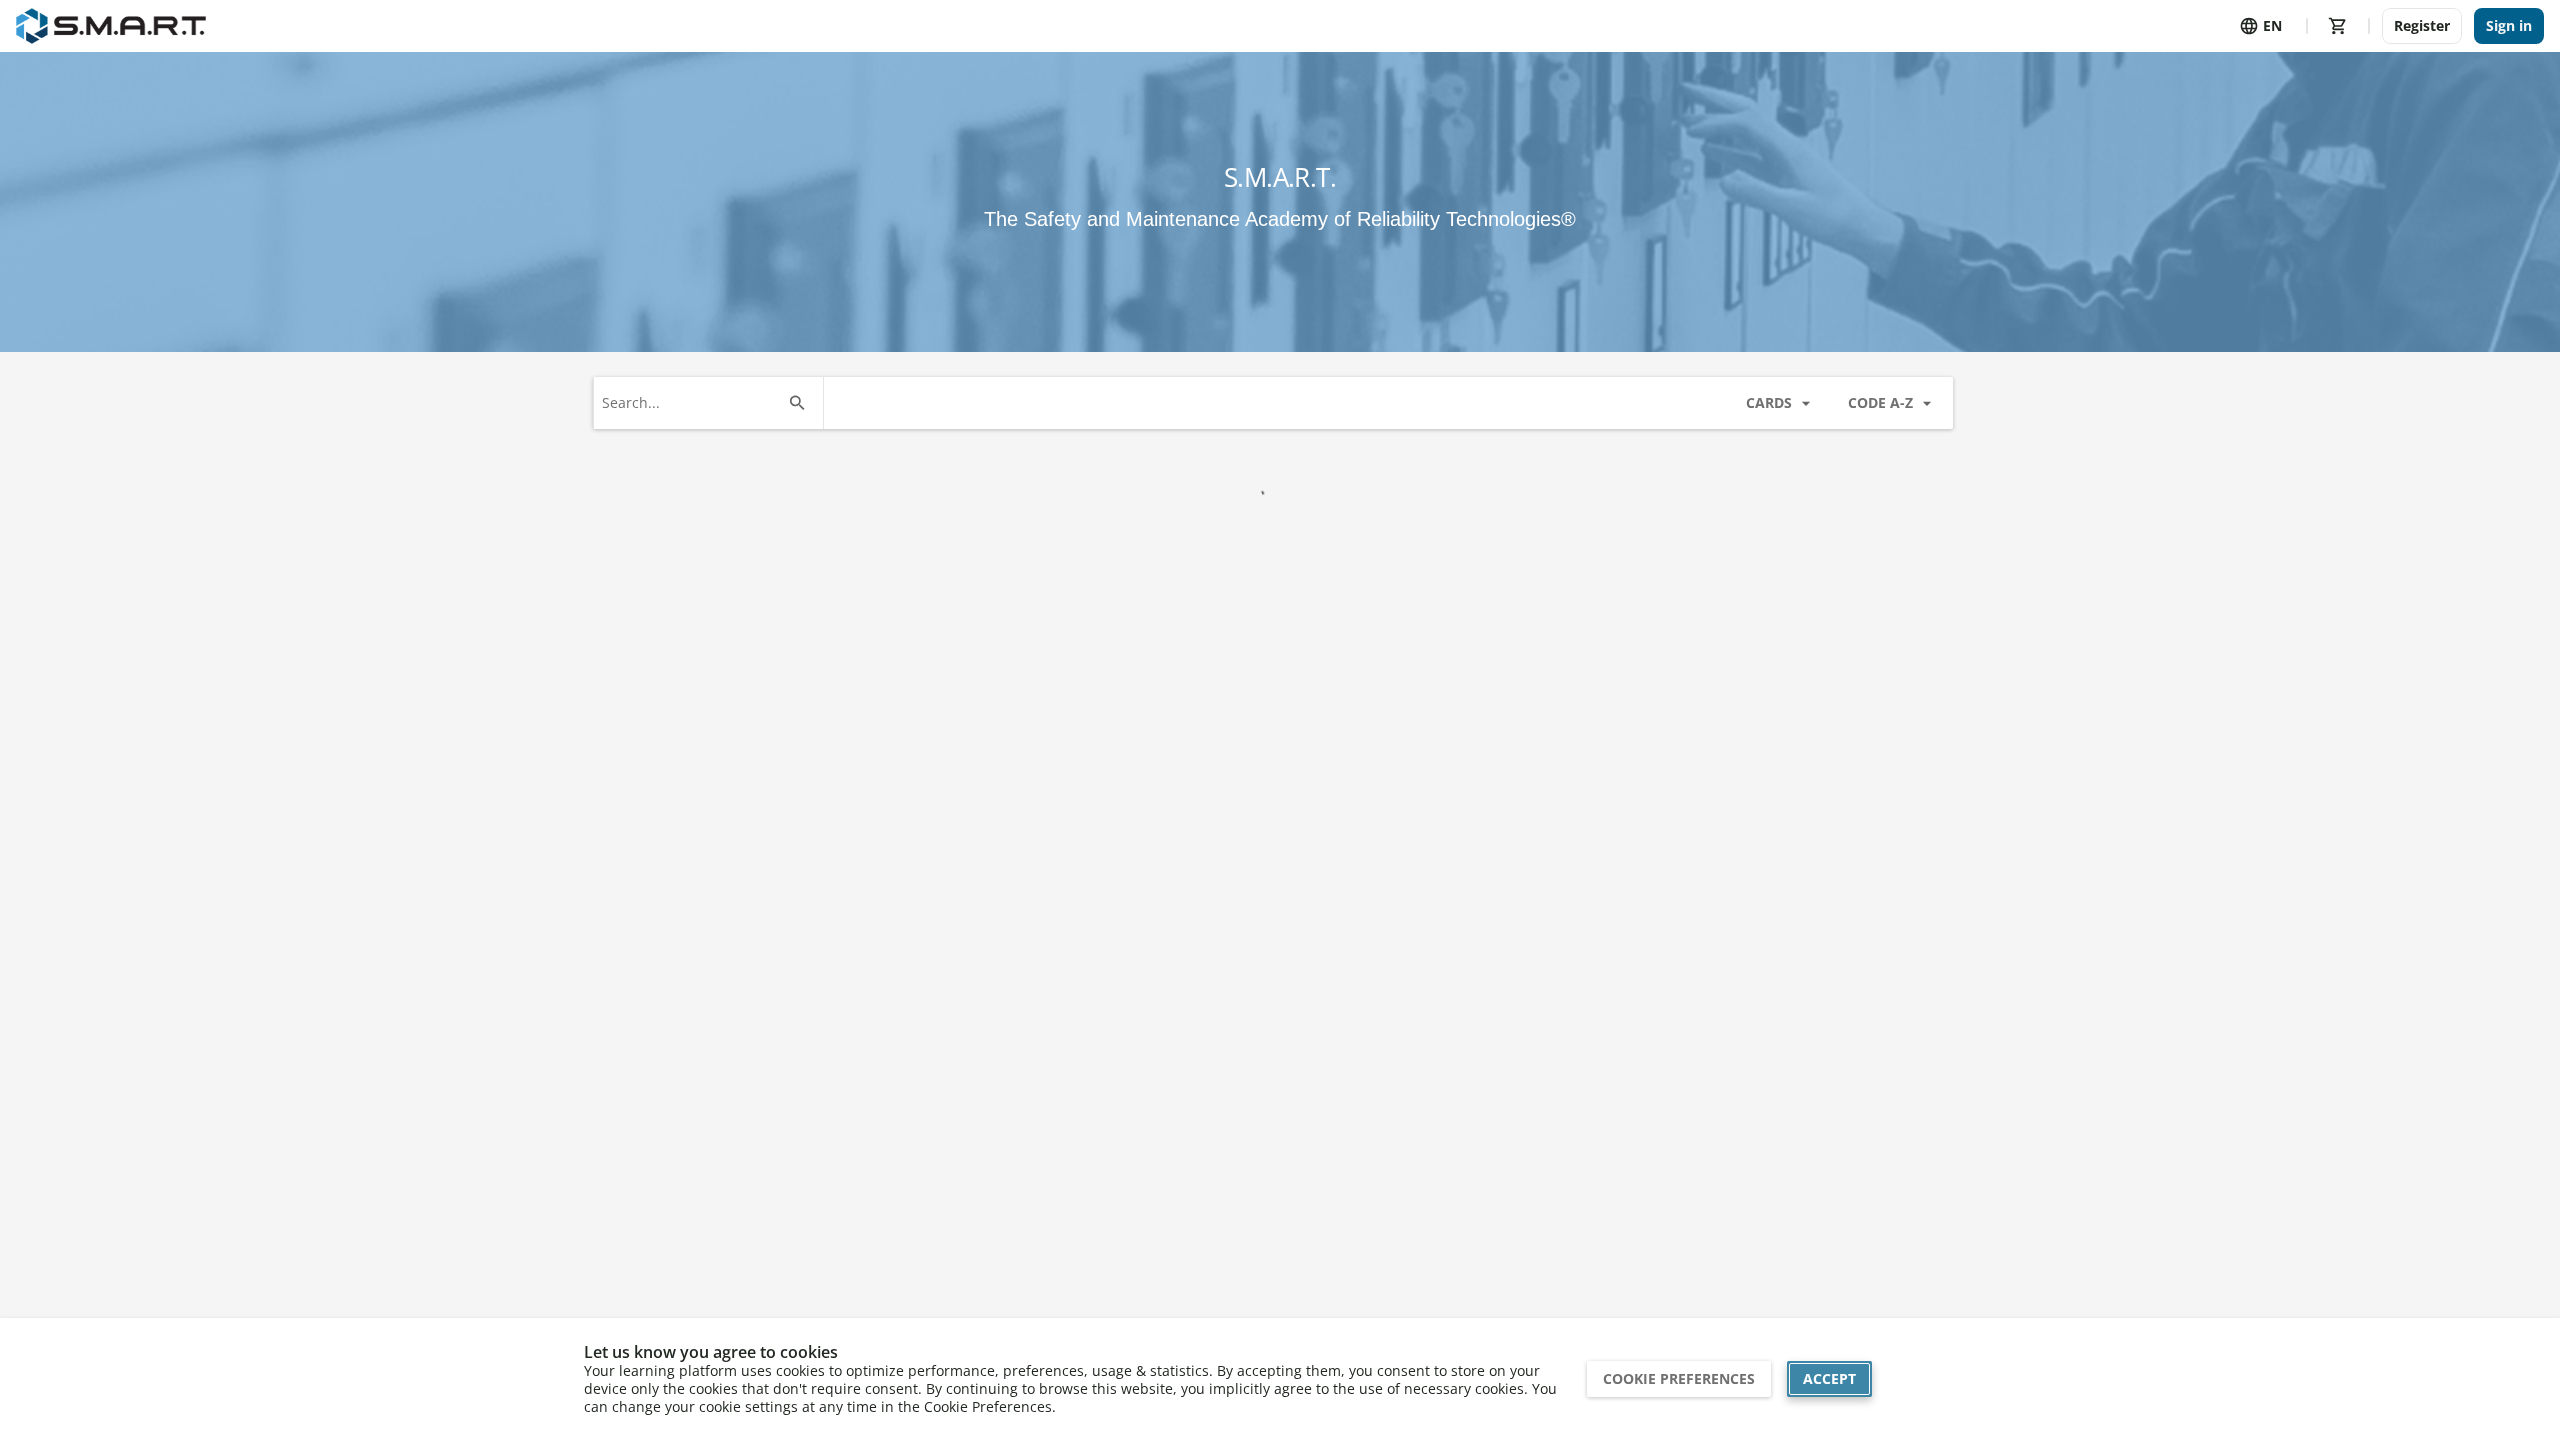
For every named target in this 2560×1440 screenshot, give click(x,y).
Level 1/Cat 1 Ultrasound (689, 1019)
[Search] (907, 403)
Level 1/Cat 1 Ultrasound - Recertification (924, 1027)
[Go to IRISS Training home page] (111, 26)
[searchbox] (800, 403)
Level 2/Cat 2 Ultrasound (1381, 1019)
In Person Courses (671, 473)
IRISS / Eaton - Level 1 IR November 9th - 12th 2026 (925, 641)
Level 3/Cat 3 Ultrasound (1842, 1019)
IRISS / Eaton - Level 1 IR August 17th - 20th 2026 (686, 641)
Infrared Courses (665, 1243)
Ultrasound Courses (678, 858)
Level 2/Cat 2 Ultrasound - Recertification (1616, 1027)
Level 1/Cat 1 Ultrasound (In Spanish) (1150, 1027)
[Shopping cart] (2338, 26)
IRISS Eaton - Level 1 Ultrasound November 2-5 (1154, 641)
